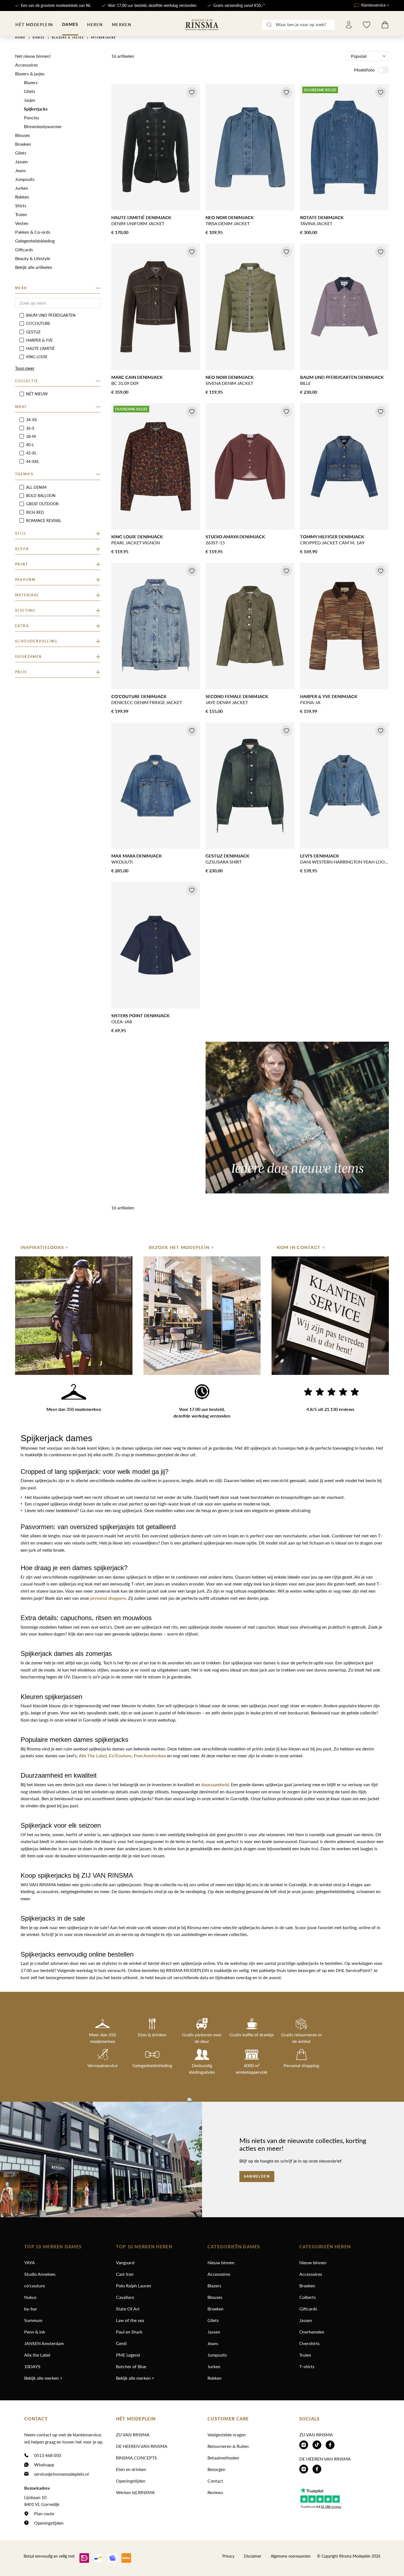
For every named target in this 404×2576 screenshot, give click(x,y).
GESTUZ (33, 332)
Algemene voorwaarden (291, 2556)
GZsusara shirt (224, 862)
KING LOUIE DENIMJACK (137, 537)
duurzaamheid (215, 1784)
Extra (22, 626)
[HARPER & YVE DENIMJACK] (344, 626)
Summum (33, 2320)
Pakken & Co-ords (33, 232)
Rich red (35, 512)
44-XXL (33, 461)
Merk (21, 288)
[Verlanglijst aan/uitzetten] (192, 92)
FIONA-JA (310, 702)
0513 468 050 (48, 2455)
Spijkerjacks (36, 109)
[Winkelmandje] (385, 25)
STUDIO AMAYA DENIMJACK (235, 537)
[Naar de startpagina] (202, 25)
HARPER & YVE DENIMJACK (329, 696)
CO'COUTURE (38, 323)
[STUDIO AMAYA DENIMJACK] (250, 466)
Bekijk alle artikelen (34, 267)
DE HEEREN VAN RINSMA (142, 2446)
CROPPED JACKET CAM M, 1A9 (332, 543)
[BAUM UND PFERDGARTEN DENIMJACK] (344, 307)
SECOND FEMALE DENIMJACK (237, 696)
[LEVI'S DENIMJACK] (344, 786)
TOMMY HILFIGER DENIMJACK (332, 537)
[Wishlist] (367, 25)
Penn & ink (35, 2332)
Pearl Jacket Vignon (136, 543)
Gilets (30, 91)
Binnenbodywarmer (43, 126)
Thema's (24, 474)
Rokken (22, 197)
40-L (30, 445)
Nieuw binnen (221, 2262)
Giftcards (24, 249)
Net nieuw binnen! (33, 56)
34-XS (31, 420)
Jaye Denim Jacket (227, 702)
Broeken (23, 144)
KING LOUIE (37, 357)
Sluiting (25, 610)
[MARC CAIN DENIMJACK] (156, 307)
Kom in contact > (301, 1247)
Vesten (22, 223)
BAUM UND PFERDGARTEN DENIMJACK (342, 377)
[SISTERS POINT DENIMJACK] (156, 945)
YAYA (30, 2262)
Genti (121, 2343)
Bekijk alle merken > (43, 2378)
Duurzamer (29, 657)
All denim (36, 487)
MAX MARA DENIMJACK (137, 856)
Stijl (21, 533)
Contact (215, 2481)
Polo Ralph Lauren (134, 2286)
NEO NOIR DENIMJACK (230, 217)
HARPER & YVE (39, 340)
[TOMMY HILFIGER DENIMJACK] (344, 466)
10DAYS (32, 2366)
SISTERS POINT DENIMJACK (140, 1015)
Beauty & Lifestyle (33, 258)
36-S (30, 428)
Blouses (23, 135)
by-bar (31, 2309)
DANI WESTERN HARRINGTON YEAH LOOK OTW (344, 862)
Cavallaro (125, 2297)
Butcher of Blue (131, 2366)
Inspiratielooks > (45, 1247)
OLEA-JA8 (122, 1021)
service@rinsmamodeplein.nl (61, 2474)
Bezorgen (216, 2469)
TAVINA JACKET (316, 223)
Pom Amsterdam (149, 1756)
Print (22, 564)
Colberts (308, 2297)
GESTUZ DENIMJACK (227, 856)
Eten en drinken (131, 2469)
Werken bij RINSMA (135, 2492)
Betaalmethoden (223, 2458)
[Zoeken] (269, 25)
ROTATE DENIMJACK (322, 217)
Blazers (31, 82)
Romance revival (44, 521)
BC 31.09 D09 (125, 383)
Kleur (22, 549)
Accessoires (27, 65)
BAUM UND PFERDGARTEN (51, 315)
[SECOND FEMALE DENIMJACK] (250, 626)
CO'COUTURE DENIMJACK (139, 696)
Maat (21, 407)
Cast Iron (125, 2274)
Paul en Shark (129, 2332)
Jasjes (30, 100)
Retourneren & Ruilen (228, 2446)
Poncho (31, 118)
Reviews (215, 2492)
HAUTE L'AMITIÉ (40, 348)
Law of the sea (130, 2320)
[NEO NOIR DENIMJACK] (250, 147)
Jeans (20, 170)
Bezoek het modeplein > (181, 1247)
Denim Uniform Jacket (138, 223)
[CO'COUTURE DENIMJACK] (156, 626)
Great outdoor (42, 504)
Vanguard (125, 2262)
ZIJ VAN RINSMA (133, 2435)
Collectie (27, 381)
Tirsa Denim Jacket (228, 223)
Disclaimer (253, 2556)
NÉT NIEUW (37, 394)
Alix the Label (37, 2355)
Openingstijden (49, 2523)
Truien (21, 214)
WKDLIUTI (122, 862)
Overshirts (309, 2343)
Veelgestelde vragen (227, 2435)
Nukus (30, 2297)
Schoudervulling (36, 641)
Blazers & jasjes (30, 74)
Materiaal (27, 595)
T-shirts (307, 2366)
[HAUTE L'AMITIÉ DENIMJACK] (156, 147)
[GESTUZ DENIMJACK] (250, 786)
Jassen (21, 162)
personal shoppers (108, 1598)
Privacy (228, 2556)
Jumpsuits (25, 179)
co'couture (34, 2286)
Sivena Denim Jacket (229, 383)
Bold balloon (41, 496)
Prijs (21, 672)
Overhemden (312, 2332)
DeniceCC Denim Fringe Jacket (147, 702)
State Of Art (128, 2309)
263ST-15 (215, 543)
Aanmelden (257, 2177)
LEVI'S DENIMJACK (320, 856)
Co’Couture (120, 1756)
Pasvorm (25, 580)
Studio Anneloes (40, 2274)
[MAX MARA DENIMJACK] (156, 786)
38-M (31, 436)
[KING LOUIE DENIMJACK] (156, 466)
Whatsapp (44, 2465)
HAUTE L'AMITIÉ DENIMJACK (141, 217)
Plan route (44, 2513)
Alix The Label (93, 1756)
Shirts (21, 206)
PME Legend (128, 2355)
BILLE (305, 383)
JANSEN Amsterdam (44, 2343)
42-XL (31, 453)
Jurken (22, 188)
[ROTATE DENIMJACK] (344, 147)
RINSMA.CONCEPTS (136, 2458)
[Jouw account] (349, 25)
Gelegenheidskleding (35, 241)
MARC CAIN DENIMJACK (137, 377)
